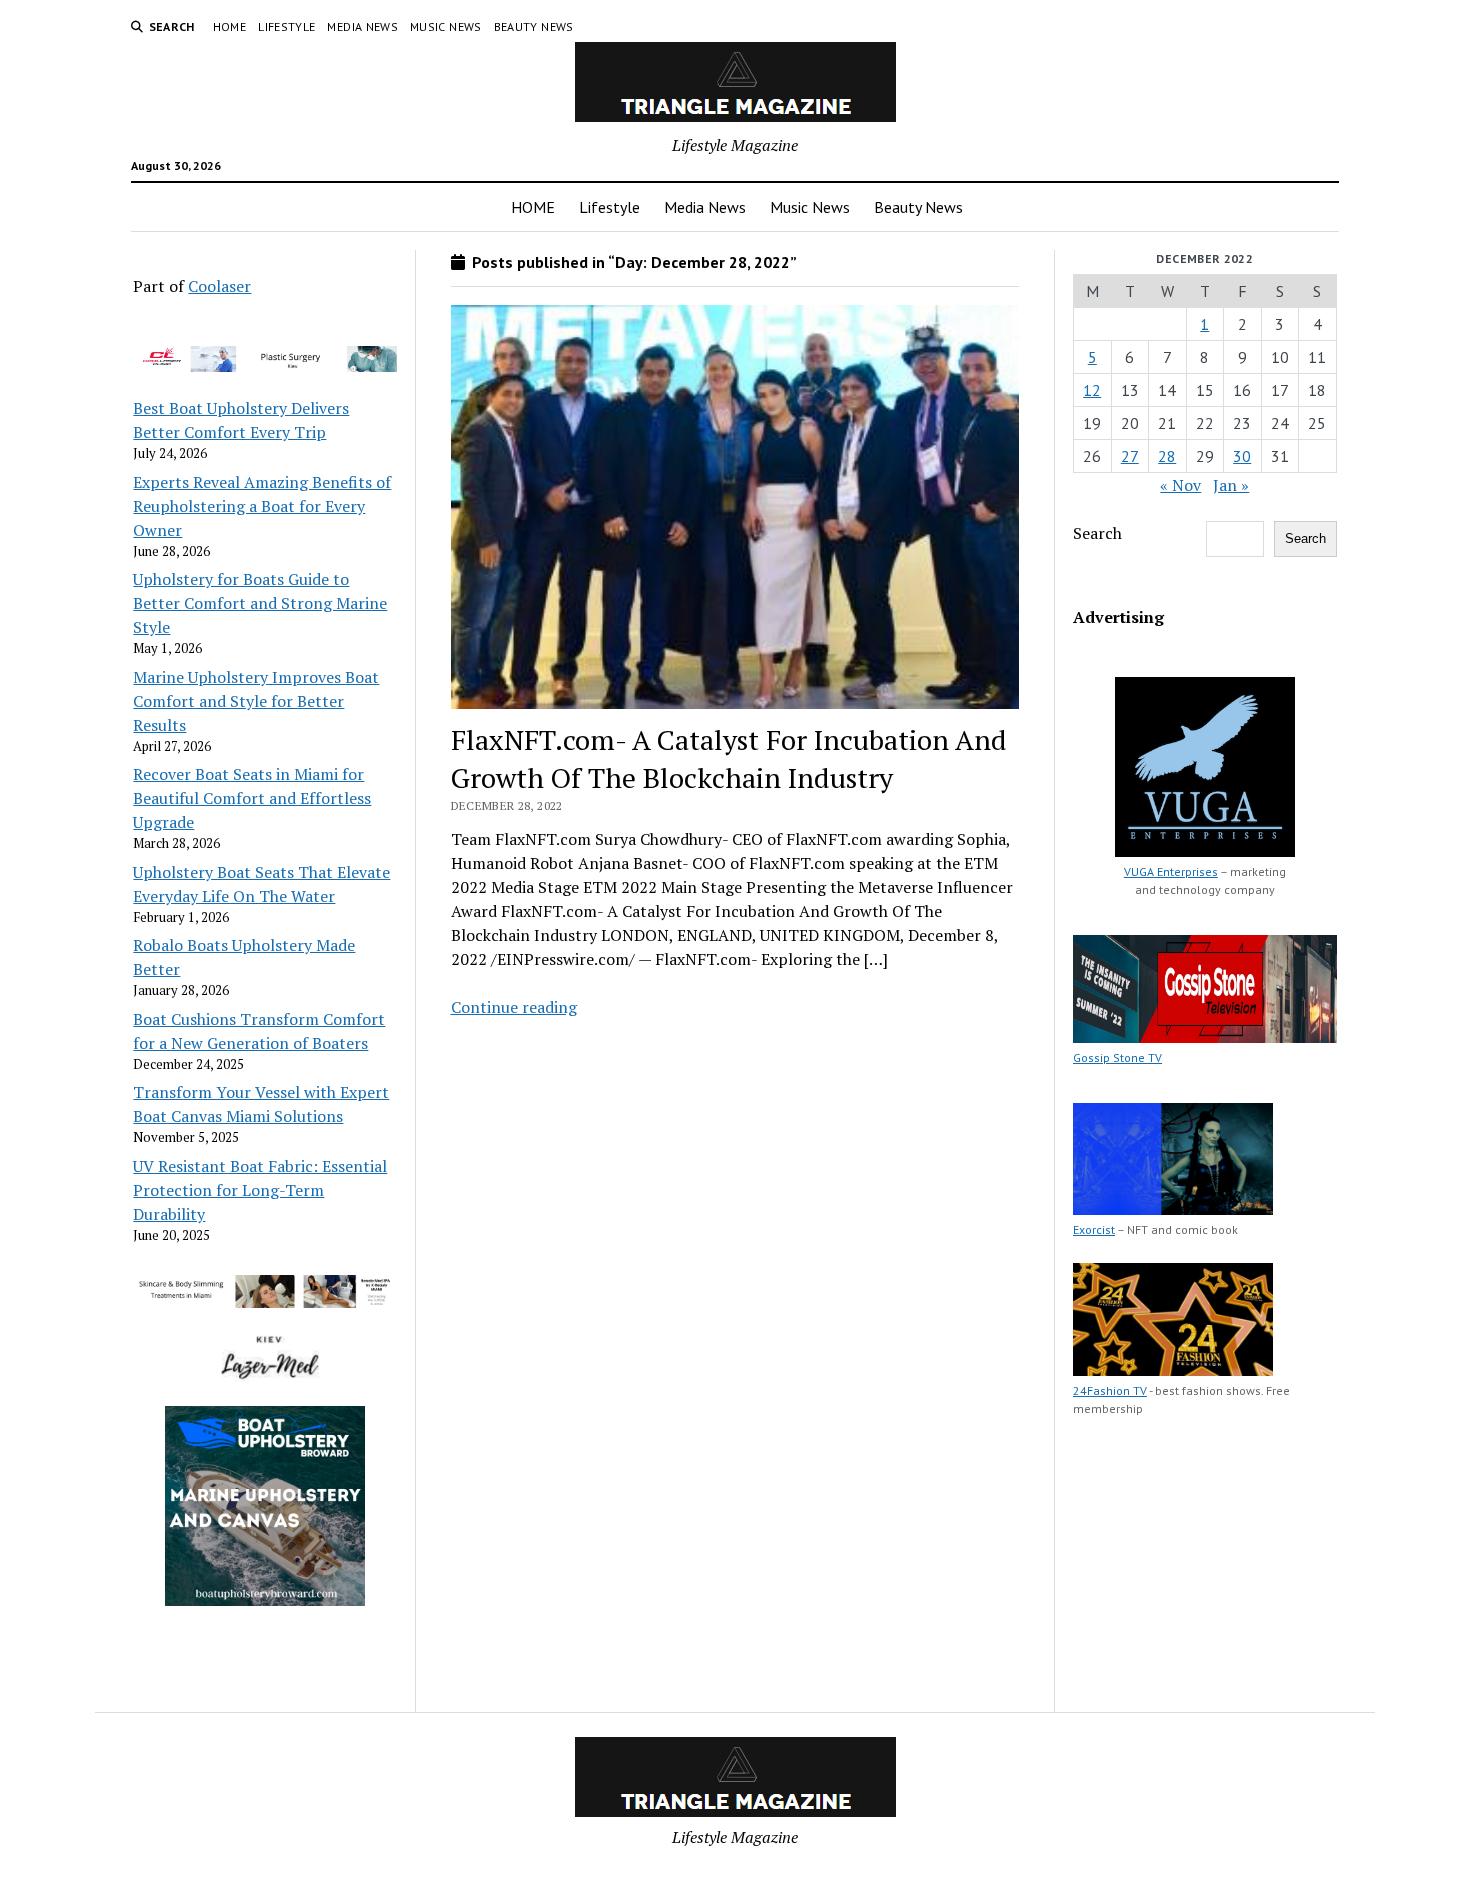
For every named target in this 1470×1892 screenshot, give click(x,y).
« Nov (1180, 485)
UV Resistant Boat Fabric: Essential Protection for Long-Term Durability (260, 1190)
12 (1092, 390)
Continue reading (514, 1007)
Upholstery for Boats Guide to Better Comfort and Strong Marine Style (260, 603)
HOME (229, 26)
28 (1167, 456)
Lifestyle (286, 26)
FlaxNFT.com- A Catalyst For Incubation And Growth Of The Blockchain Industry (729, 758)
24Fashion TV (1110, 1390)
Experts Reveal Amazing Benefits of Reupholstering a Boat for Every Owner (262, 506)
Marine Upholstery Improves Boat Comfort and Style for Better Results (256, 701)
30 (1242, 456)
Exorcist (1094, 1229)
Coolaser (219, 286)
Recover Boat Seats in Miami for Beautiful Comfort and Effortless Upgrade (252, 798)
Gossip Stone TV (1117, 1057)
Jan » (1231, 485)
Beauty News (534, 26)
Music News (446, 26)
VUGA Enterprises (1171, 871)
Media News (362, 26)
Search (1097, 533)
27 (1130, 456)
